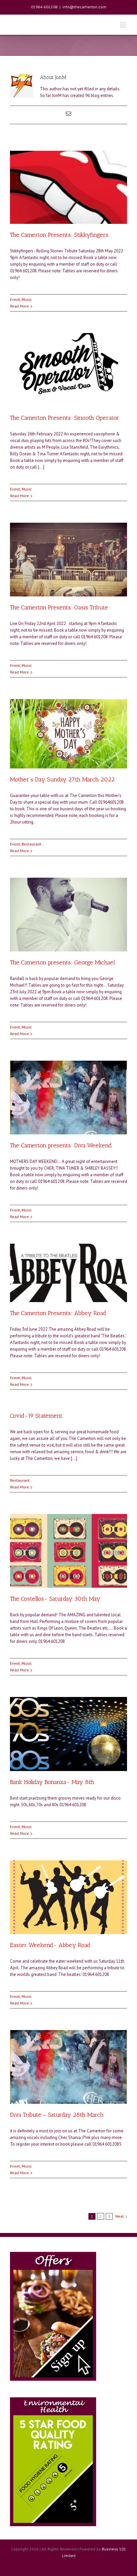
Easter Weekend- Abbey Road (50, 1945)
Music (27, 299)
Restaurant (31, 844)
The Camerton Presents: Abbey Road (58, 1313)
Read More (19, 306)
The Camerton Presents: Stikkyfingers (59, 235)
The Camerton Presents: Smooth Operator (65, 418)
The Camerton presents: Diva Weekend (61, 1145)
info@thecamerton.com (84, 7)
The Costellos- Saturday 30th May (55, 1599)
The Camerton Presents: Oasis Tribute (59, 607)
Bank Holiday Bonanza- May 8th (52, 1782)
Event (15, 299)
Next (120, 2216)
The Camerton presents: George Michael (63, 962)
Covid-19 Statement (36, 1416)
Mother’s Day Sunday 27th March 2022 (62, 779)
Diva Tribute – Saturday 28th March (57, 2115)
